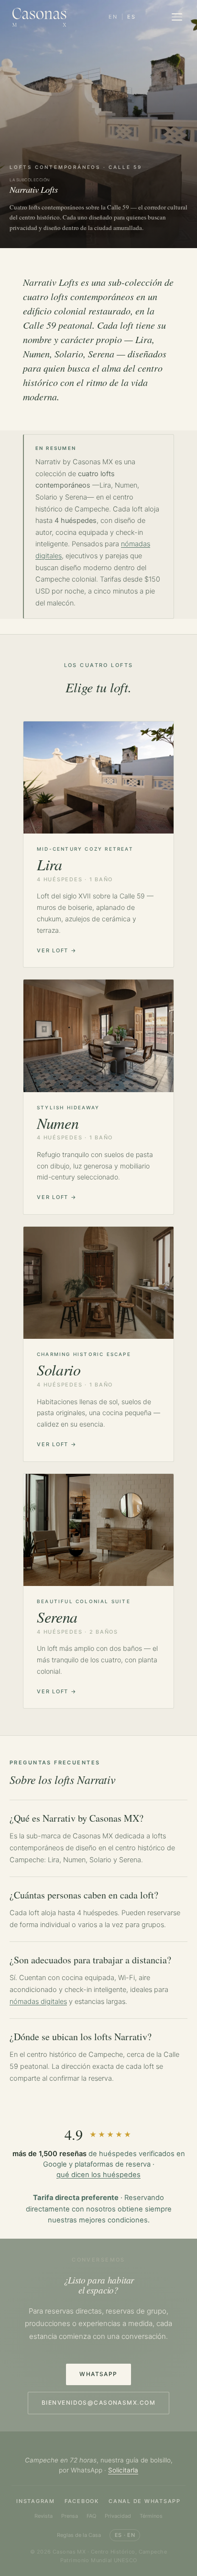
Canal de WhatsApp (145, 2501)
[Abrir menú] (177, 17)
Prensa (70, 2516)
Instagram (36, 2501)
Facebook (82, 2501)
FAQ (91, 2516)
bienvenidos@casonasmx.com (98, 2403)
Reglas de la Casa (79, 2535)
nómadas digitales (38, 2002)
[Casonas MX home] (39, 17)
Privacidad (118, 2516)
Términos (151, 2516)
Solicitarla (123, 2470)
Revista (44, 2516)
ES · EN (125, 2535)
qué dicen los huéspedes (98, 2175)
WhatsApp (98, 2374)
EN (113, 17)
